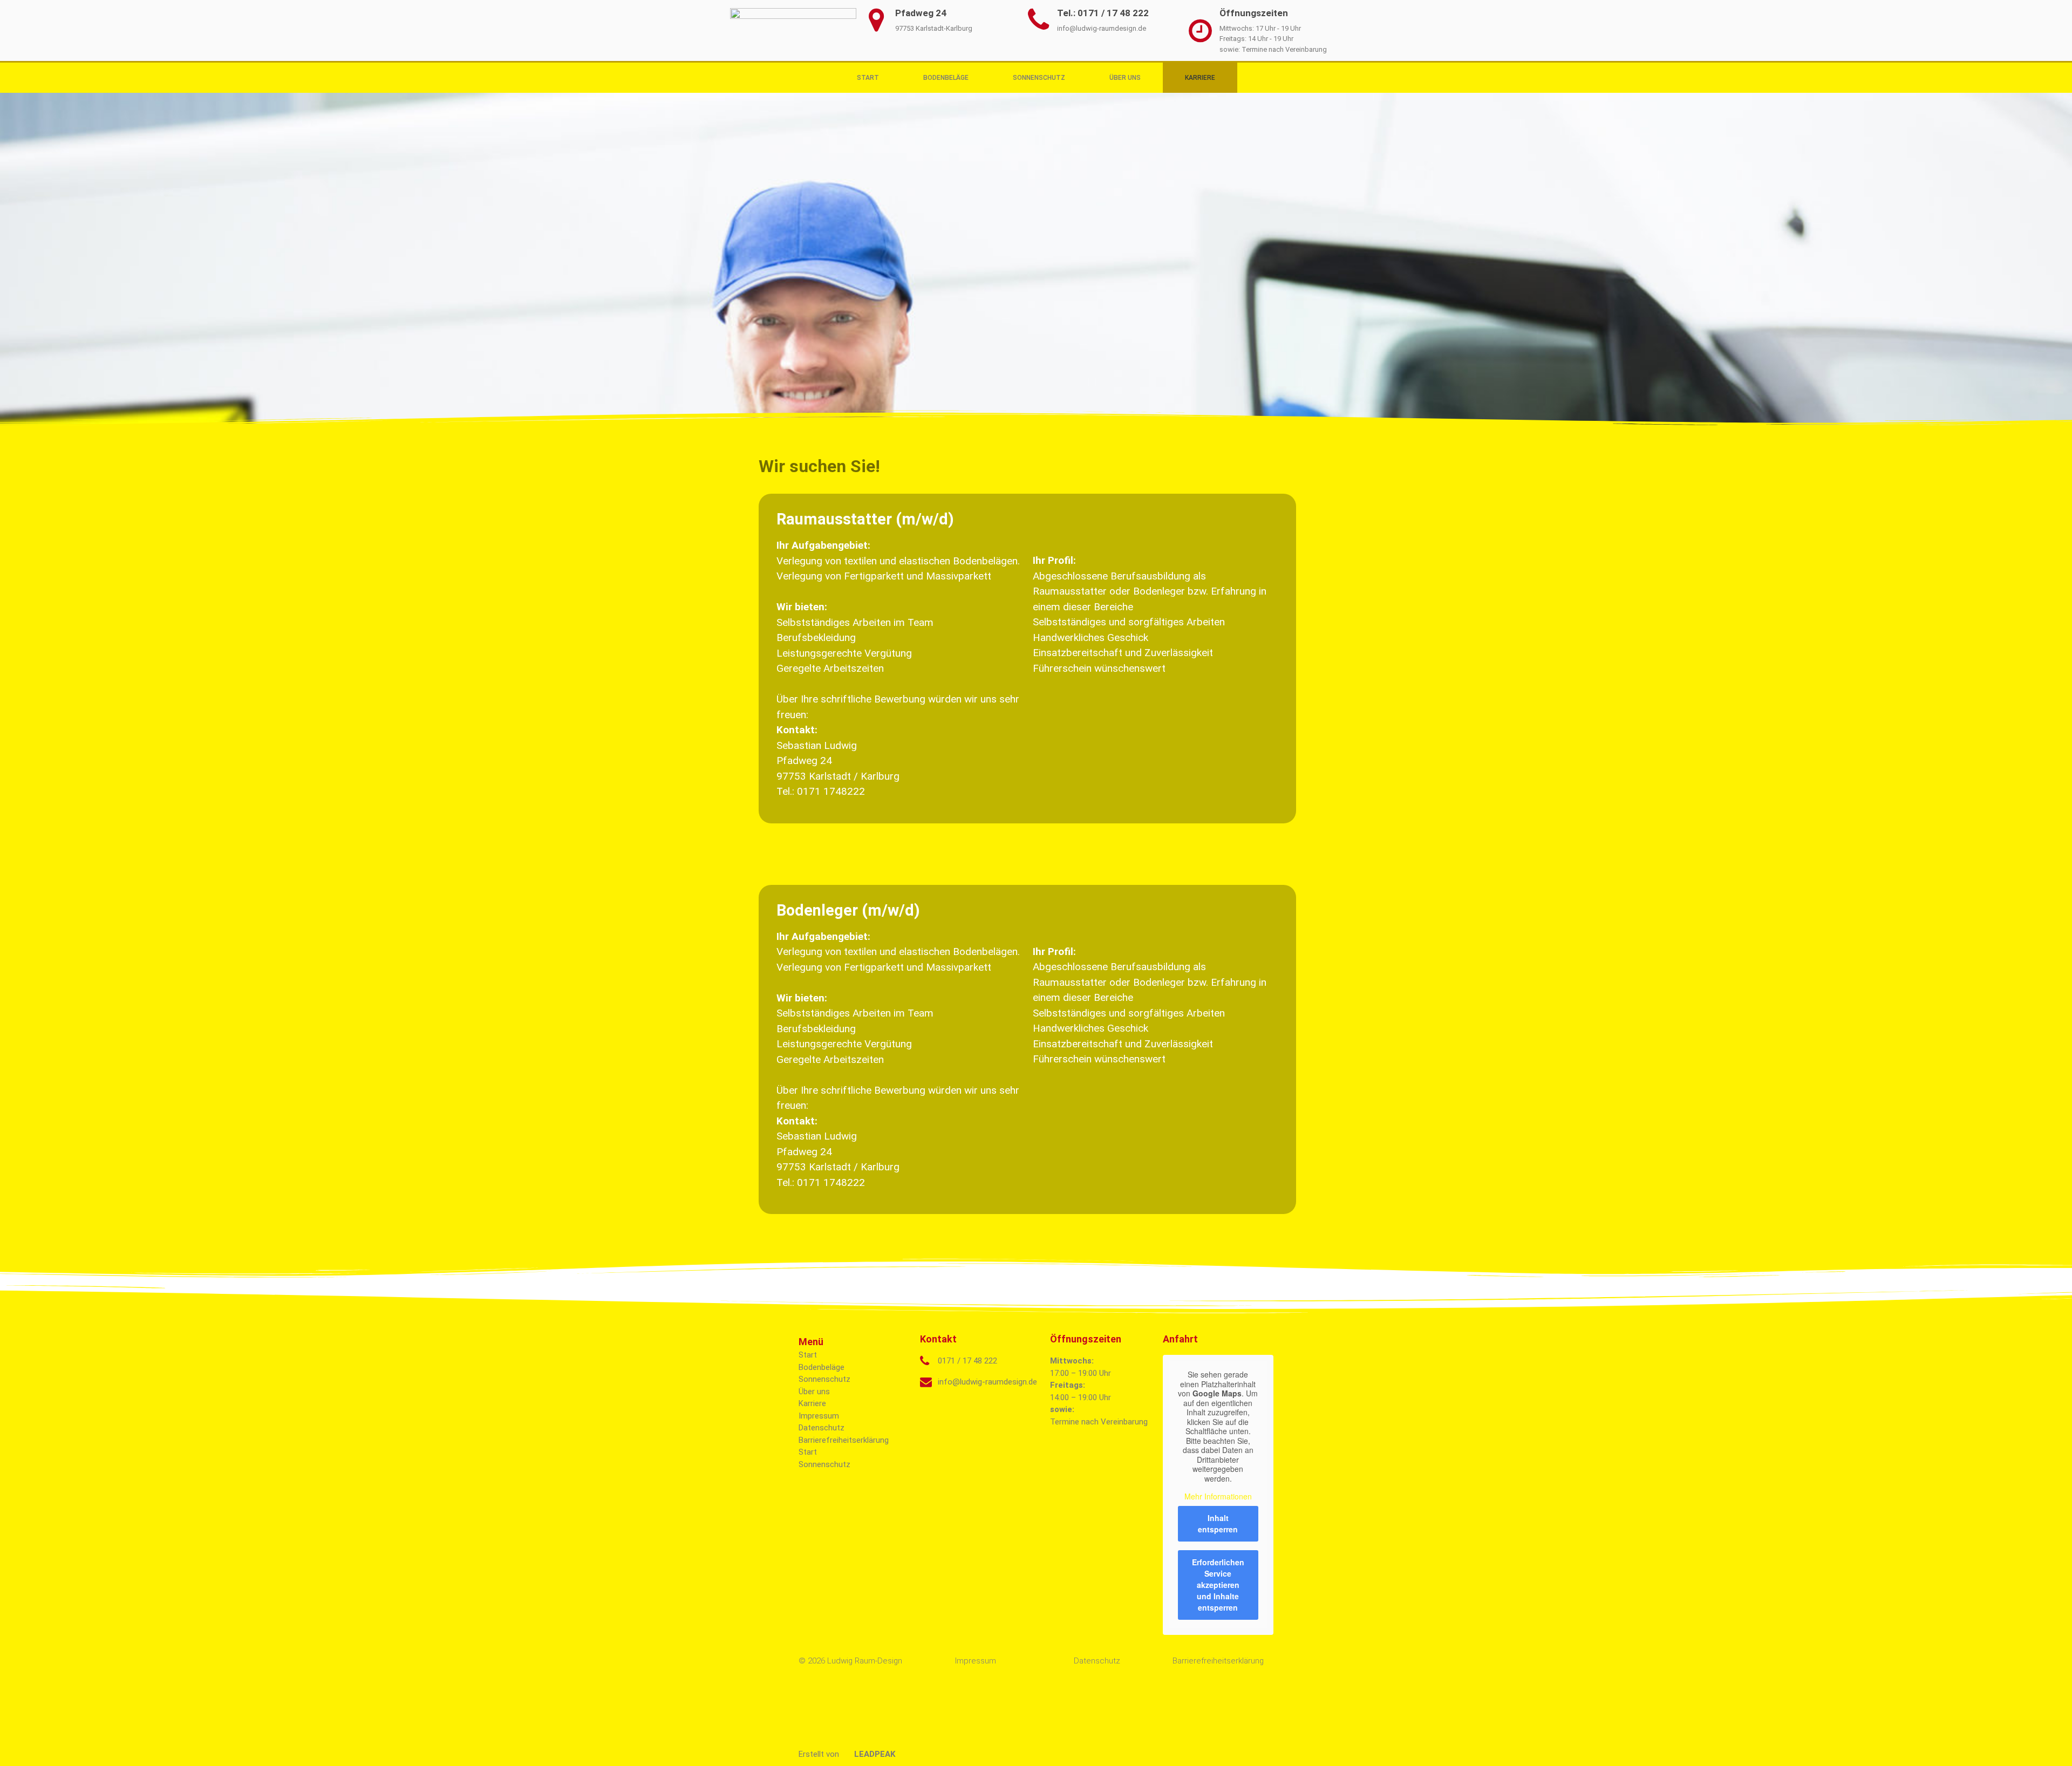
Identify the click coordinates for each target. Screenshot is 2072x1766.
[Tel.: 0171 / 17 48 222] (1038, 20)
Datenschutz (822, 1428)
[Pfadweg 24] (876, 20)
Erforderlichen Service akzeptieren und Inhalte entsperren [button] (1218, 1585)
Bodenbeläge (946, 78)
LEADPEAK (874, 1754)
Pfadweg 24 (921, 13)
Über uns (1125, 78)
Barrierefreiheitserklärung (844, 1440)
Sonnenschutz (1039, 78)
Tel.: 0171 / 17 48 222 (1103, 13)
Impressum (819, 1416)
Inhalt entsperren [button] (1218, 1523)
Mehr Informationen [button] (1218, 1497)
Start (868, 78)
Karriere (1200, 78)
